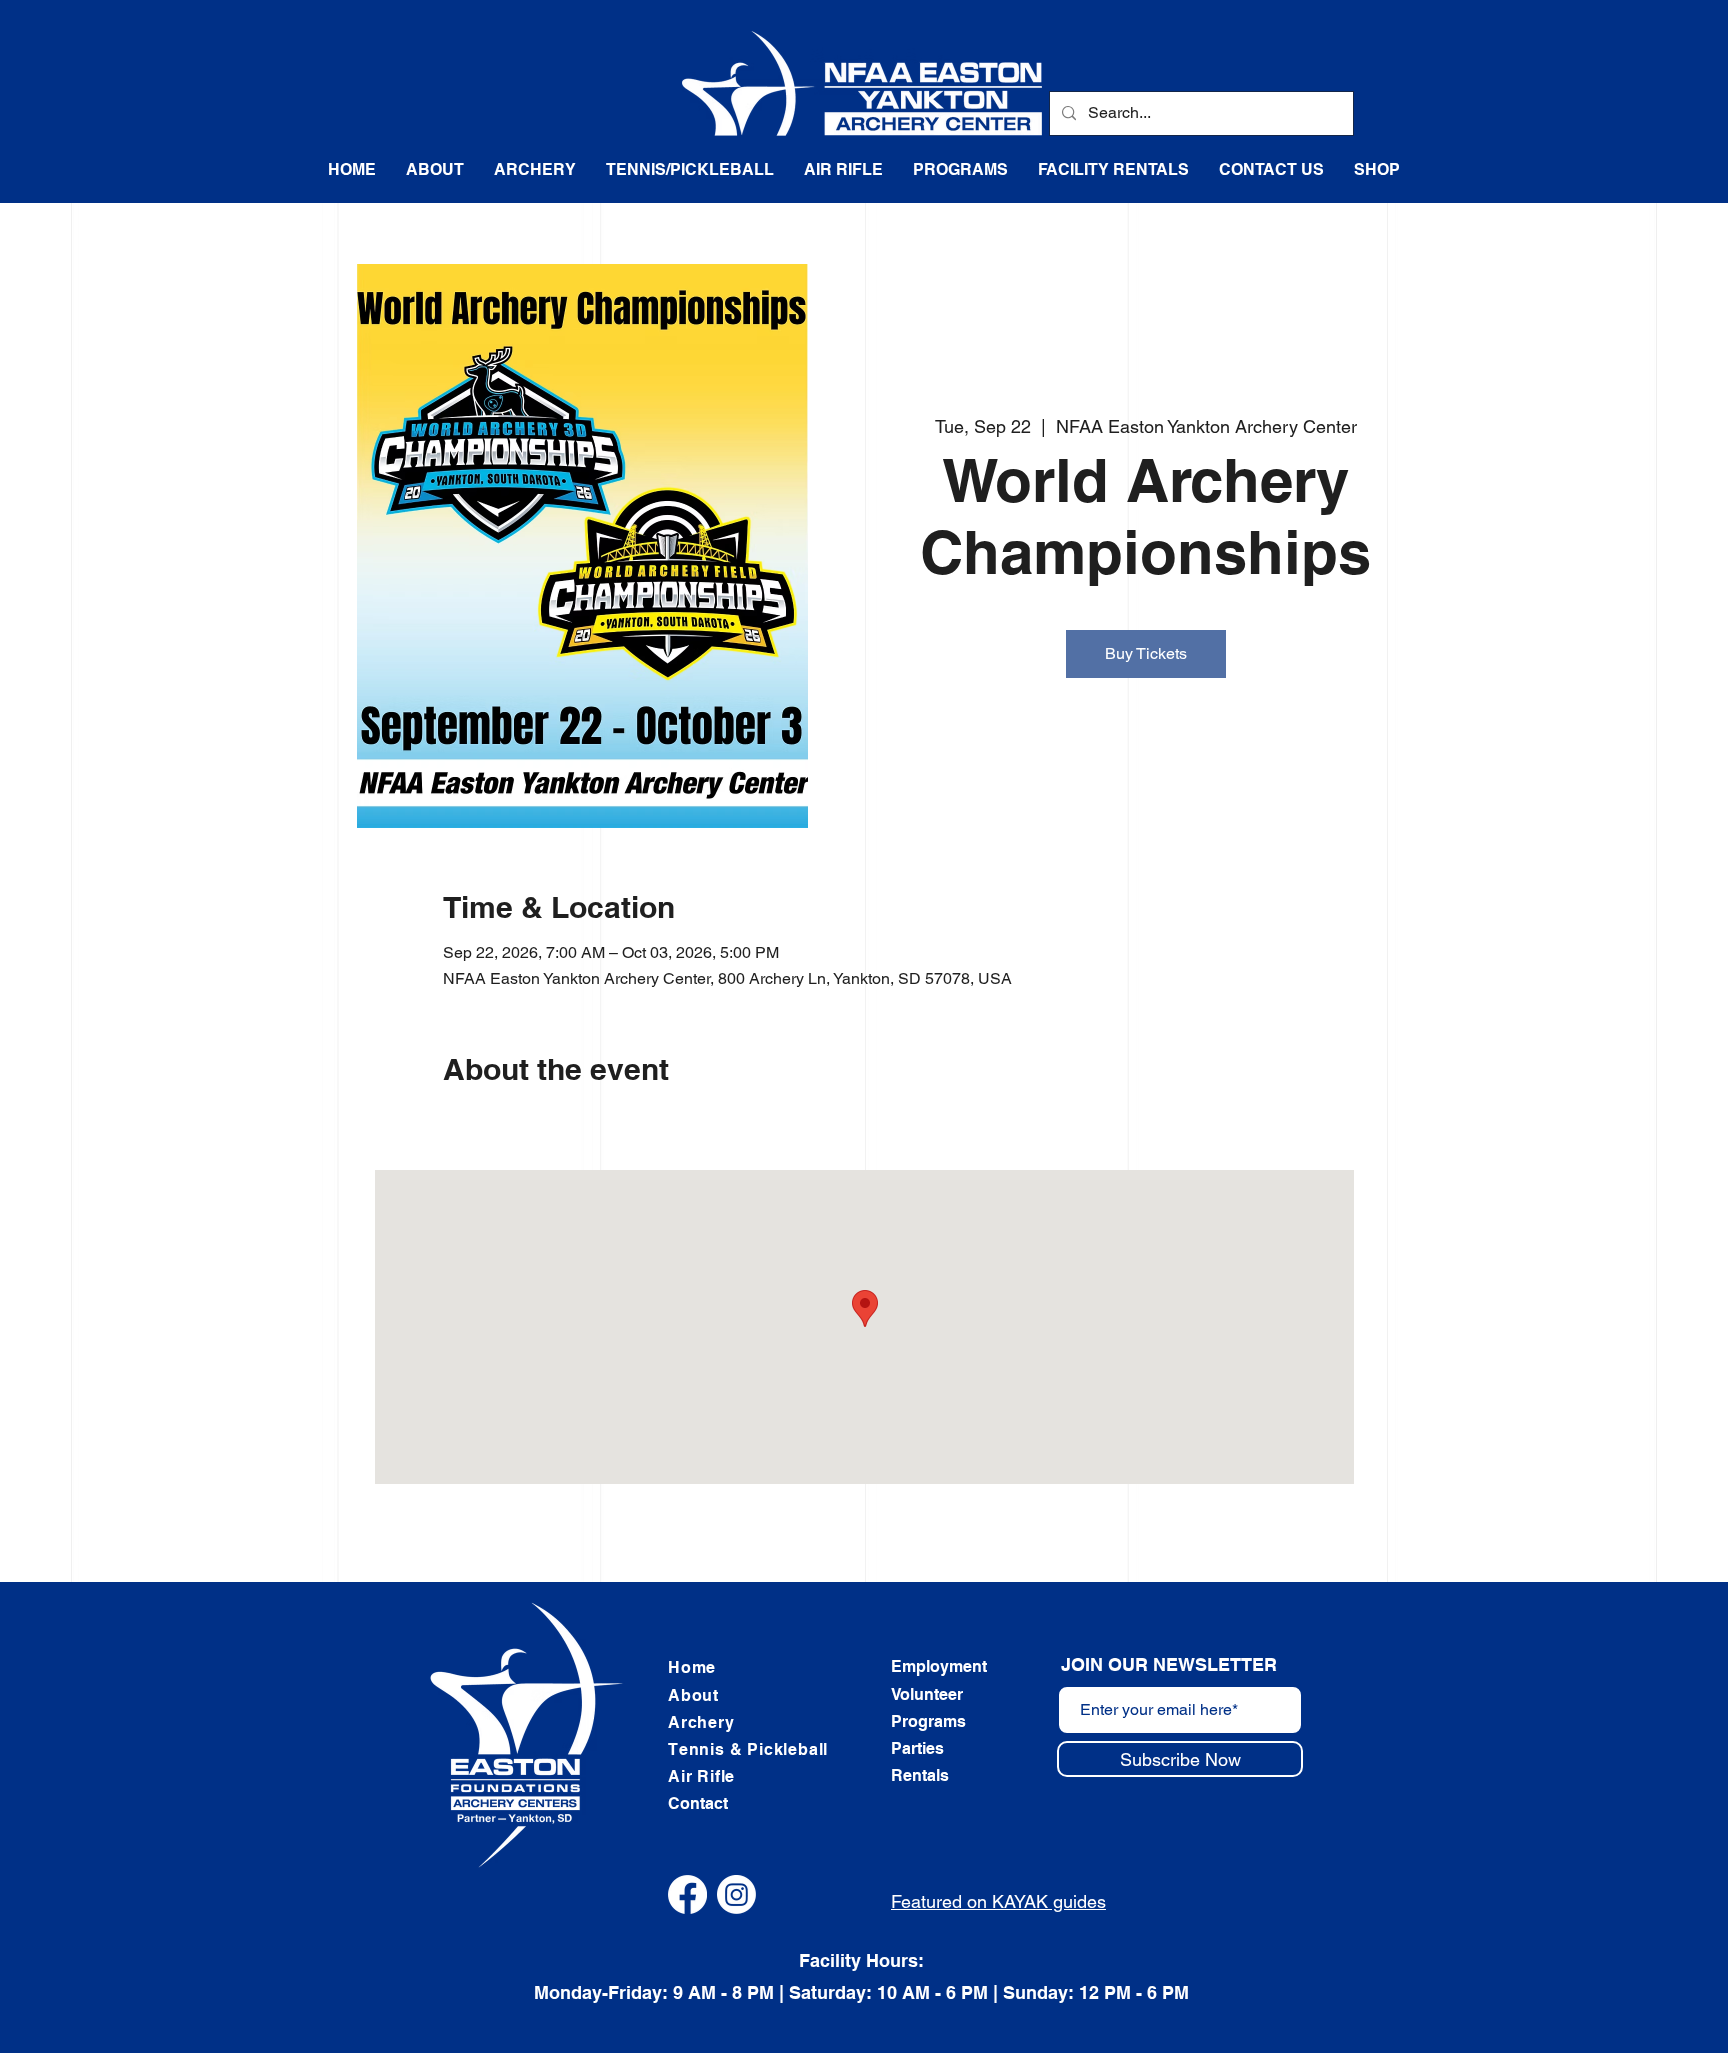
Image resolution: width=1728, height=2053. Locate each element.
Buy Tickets (1146, 653)
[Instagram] (736, 1894)
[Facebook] (687, 1894)
